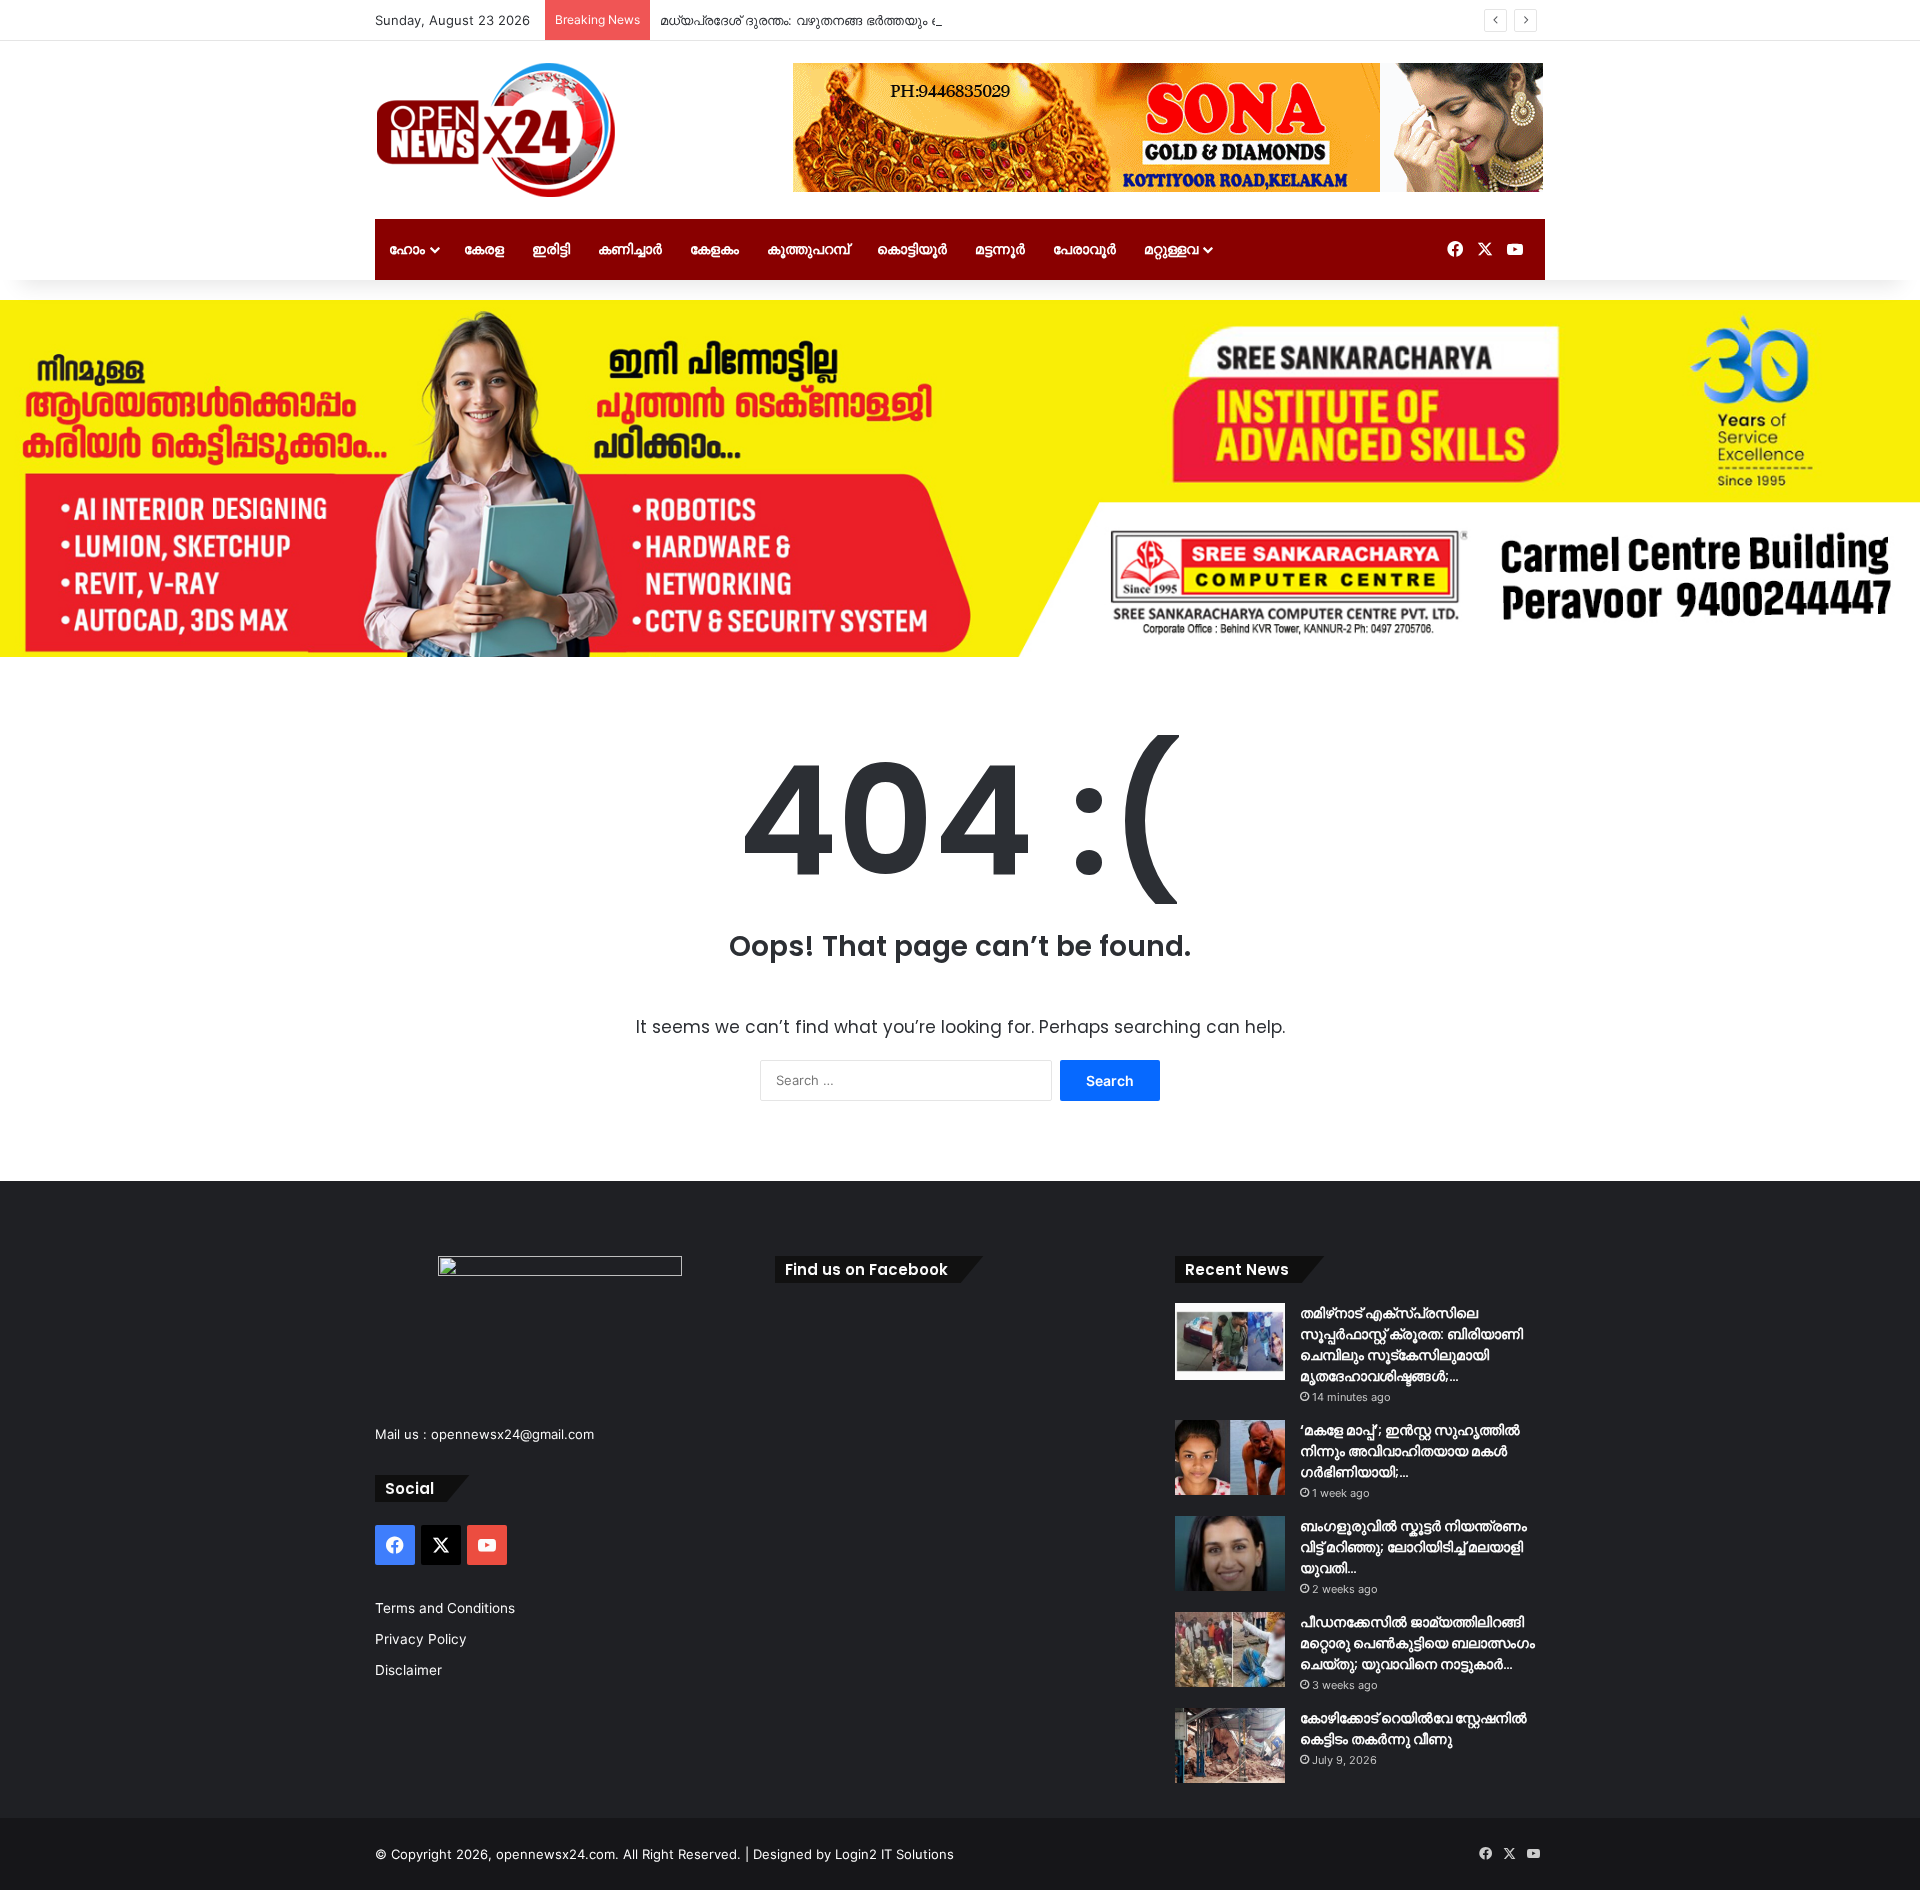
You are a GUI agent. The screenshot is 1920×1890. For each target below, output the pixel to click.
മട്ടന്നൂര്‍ (1000, 248)
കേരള (484, 248)
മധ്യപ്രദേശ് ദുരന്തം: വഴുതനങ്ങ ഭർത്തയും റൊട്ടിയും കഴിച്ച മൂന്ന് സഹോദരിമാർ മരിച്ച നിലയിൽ (955, 20)
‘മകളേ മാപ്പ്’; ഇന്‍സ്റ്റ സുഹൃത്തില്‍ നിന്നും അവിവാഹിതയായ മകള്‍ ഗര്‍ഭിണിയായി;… (1410, 1451)
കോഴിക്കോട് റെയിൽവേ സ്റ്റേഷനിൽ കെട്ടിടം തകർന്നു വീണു (1413, 1728)
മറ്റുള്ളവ (1171, 248)
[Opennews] (497, 130)
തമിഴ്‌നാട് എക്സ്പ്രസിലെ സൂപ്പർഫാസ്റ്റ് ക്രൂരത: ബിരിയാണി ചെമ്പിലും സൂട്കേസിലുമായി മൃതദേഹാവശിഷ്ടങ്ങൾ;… (1411, 1344)
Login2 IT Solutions (894, 1854)
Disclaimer (408, 1670)
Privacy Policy (421, 1639)
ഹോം (407, 248)
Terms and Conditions (445, 1608)
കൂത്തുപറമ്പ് (808, 248)
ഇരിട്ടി (551, 248)
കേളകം (714, 248)
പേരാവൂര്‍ (1084, 248)
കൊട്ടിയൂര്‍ (912, 248)
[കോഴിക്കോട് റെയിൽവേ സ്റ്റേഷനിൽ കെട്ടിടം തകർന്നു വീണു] (1230, 1745)
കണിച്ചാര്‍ (630, 248)
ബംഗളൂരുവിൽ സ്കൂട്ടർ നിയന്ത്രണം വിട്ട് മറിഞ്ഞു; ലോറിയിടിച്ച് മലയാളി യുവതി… (1413, 1547)
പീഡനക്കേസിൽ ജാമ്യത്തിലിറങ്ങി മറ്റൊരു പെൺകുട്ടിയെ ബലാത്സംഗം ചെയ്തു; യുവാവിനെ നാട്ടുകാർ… (1417, 1643)
